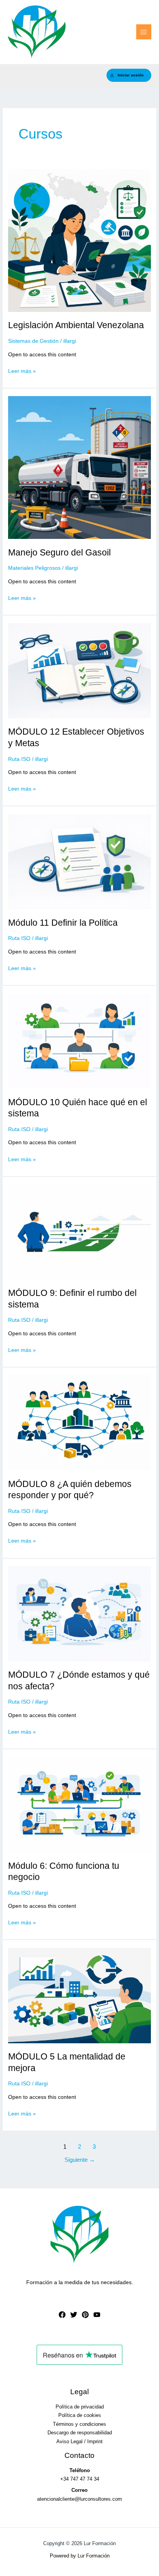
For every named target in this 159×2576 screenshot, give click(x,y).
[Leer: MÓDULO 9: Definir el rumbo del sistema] (79, 1232)
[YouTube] (97, 2315)
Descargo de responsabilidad (80, 2433)
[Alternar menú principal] (144, 32)
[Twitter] (74, 2315)
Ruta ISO (19, 759)
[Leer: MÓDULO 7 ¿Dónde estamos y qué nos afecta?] (79, 1613)
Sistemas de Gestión (33, 341)
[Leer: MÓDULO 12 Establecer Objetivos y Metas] (79, 670)
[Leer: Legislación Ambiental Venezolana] (79, 240)
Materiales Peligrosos (34, 568)
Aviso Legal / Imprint (79, 2441)
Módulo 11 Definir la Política (63, 923)
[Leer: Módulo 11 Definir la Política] (79, 861)
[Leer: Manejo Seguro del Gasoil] (79, 467)
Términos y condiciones (79, 2424)
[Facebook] (62, 2315)
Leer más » (22, 372)
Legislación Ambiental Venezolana (76, 325)
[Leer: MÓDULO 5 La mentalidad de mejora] (79, 1995)
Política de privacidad (80, 2407)
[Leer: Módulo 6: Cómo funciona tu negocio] (79, 1804)
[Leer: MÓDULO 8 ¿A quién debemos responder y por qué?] (79, 1422)
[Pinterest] (85, 2315)
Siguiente (80, 2160)
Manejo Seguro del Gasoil (59, 552)
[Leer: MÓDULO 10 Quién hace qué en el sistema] (79, 1041)
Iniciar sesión (131, 75)
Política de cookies (80, 2415)
